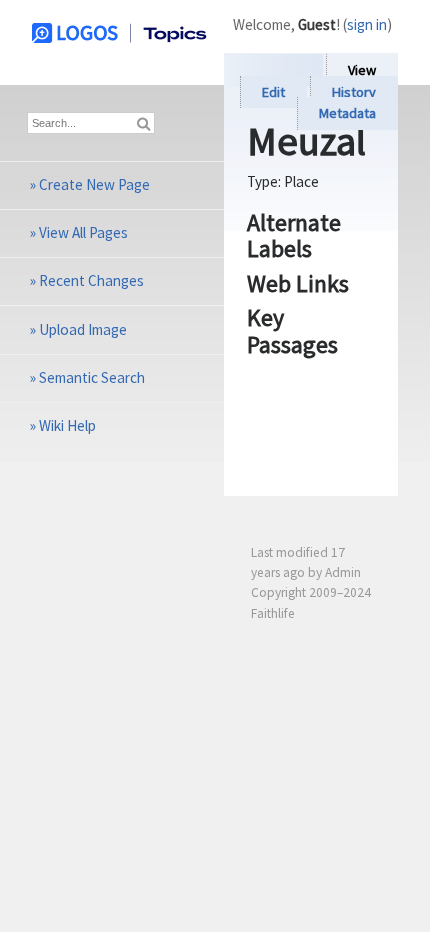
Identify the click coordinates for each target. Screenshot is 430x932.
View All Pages (83, 232)
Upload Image (83, 329)
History (354, 92)
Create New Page (94, 184)
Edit (273, 92)
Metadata (347, 114)
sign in (367, 24)
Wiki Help (67, 425)
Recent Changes (91, 280)
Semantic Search (92, 377)
